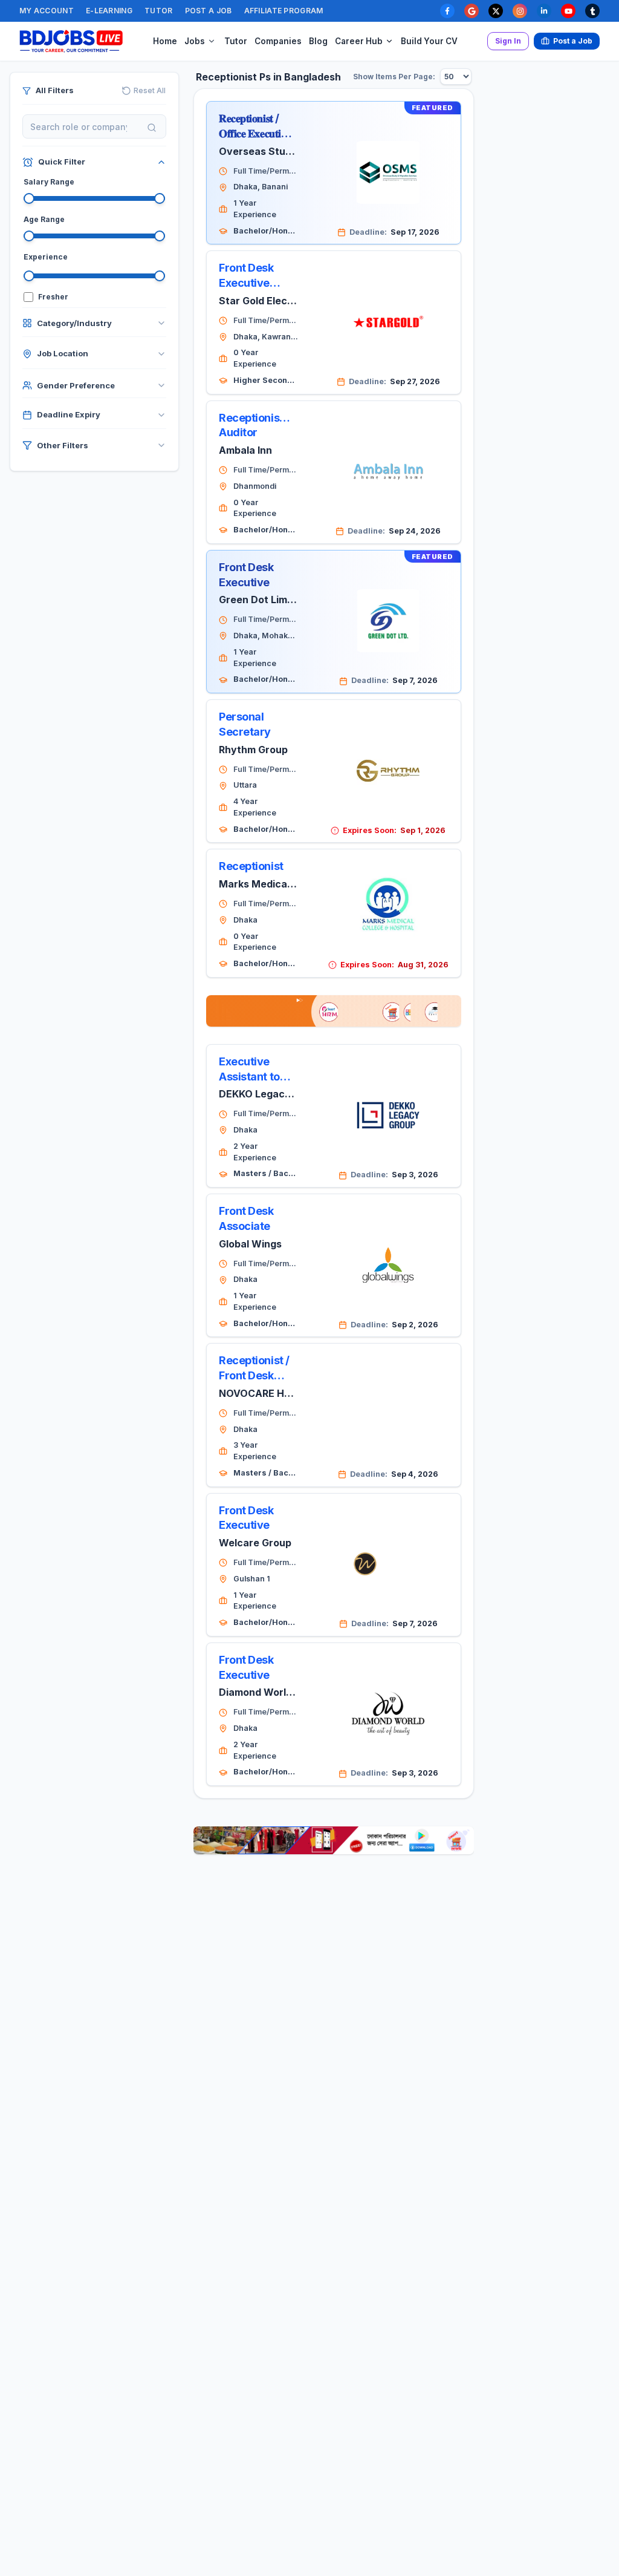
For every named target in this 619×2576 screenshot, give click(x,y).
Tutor (159, 11)
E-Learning (109, 11)
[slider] (29, 198)
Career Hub (359, 41)
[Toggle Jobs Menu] (212, 41)
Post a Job (209, 11)
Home (165, 41)
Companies (278, 41)
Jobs (195, 41)
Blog (318, 41)
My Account (47, 11)
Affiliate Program (284, 11)
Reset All (150, 90)
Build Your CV (429, 41)
